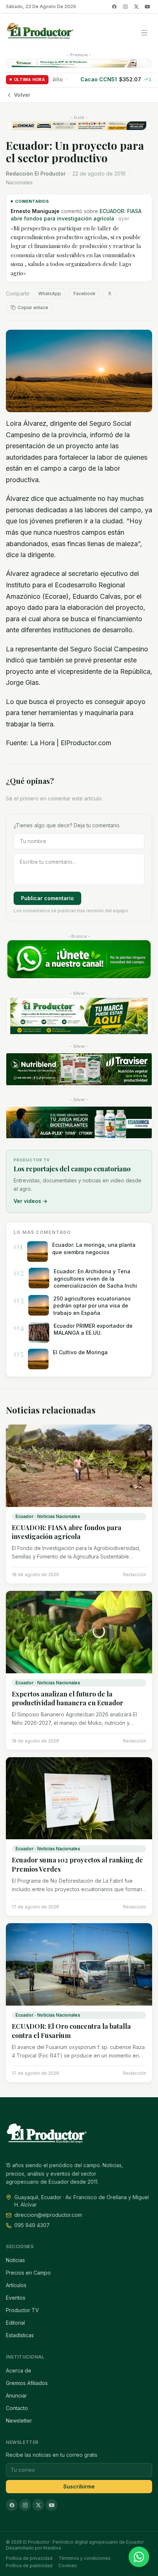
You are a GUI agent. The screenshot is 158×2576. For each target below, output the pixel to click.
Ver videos (30, 1201)
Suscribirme (79, 2486)
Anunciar (16, 2395)
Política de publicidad (29, 2566)
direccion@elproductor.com (48, 2215)
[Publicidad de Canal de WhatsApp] (79, 959)
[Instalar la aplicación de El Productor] (79, 63)
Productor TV (22, 2310)
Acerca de (19, 2370)
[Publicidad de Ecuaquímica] (79, 1122)
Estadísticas (20, 2335)
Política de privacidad (29, 2558)
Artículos (16, 2285)
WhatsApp (50, 293)
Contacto (17, 2408)
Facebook (85, 293)
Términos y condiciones (85, 2558)
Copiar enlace (33, 307)
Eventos (16, 2298)
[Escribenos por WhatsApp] (139, 2557)
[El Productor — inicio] (40, 33)
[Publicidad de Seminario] (79, 126)
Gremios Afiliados (27, 2383)
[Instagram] (125, 7)
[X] (136, 7)
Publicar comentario (47, 898)
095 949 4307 (32, 2225)
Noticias (15, 2260)
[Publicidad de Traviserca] (79, 1069)
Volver (22, 95)
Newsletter (19, 2421)
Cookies (68, 2566)
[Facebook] (114, 7)
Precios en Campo (28, 2273)
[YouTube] (147, 7)
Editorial (15, 2323)
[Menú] (144, 33)
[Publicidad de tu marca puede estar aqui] (79, 1016)
